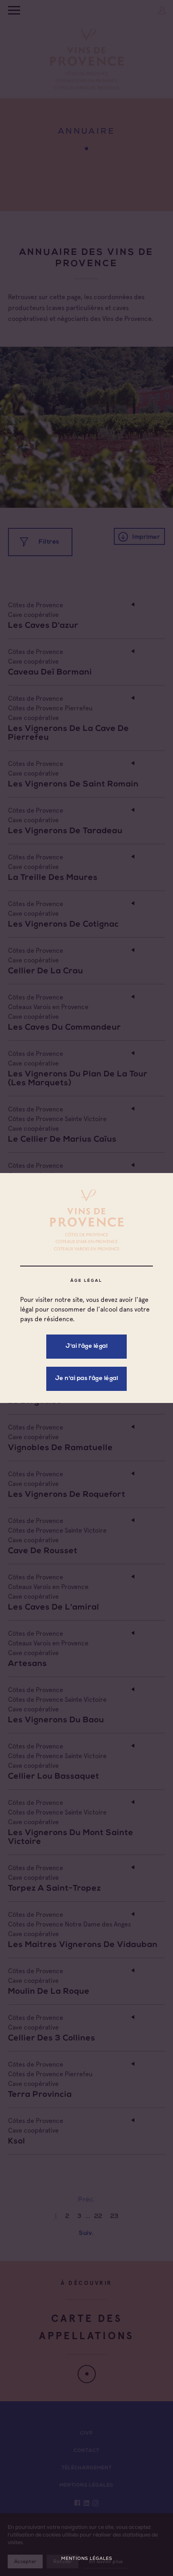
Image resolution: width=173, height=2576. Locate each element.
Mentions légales (87, 2558)
